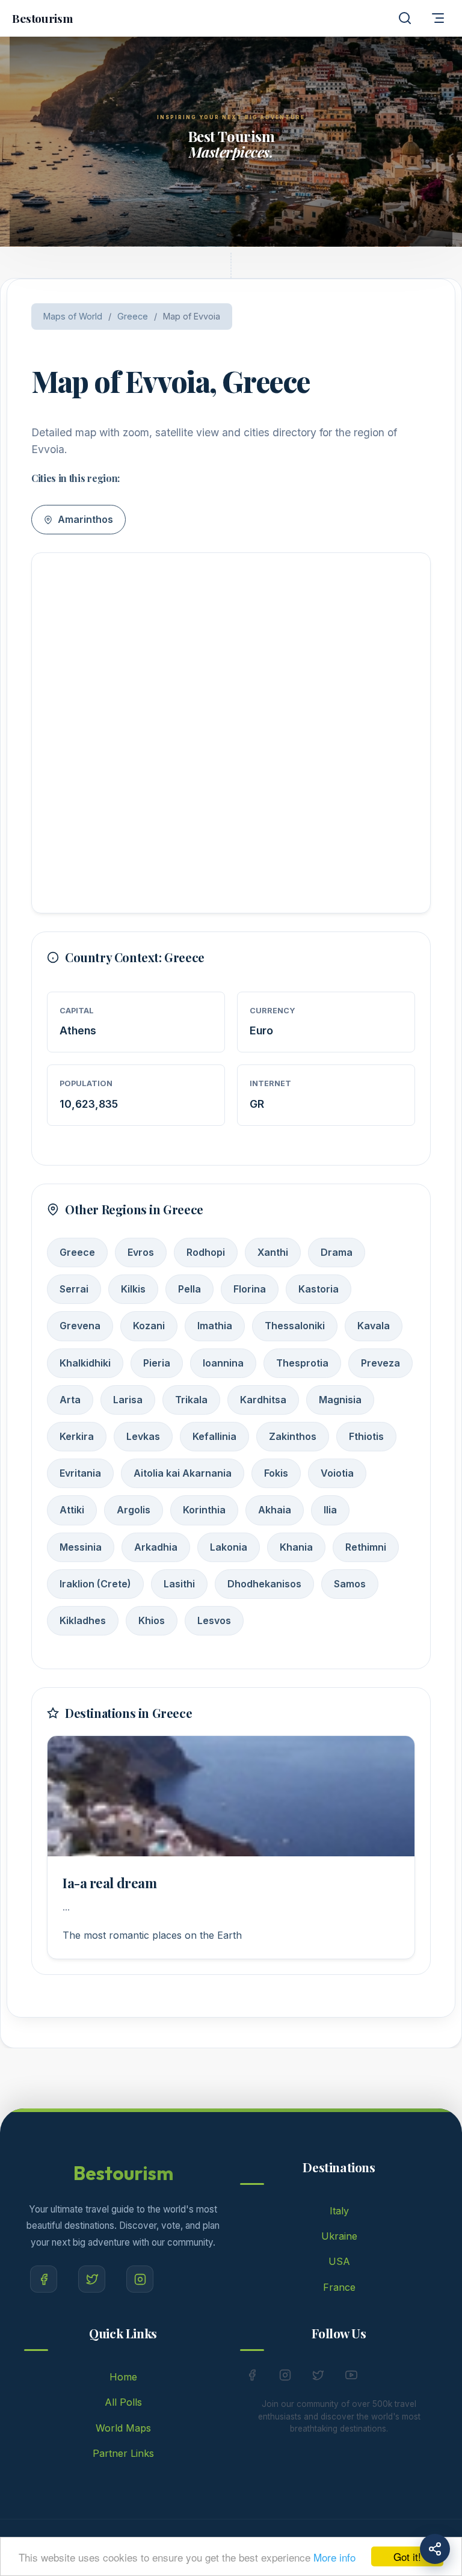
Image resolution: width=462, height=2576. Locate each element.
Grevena (80, 1326)
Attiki (72, 1510)
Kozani (149, 1326)
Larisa (128, 1400)
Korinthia (204, 1510)
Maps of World (73, 316)
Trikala (191, 1400)
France (339, 2287)
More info (334, 2557)
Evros (141, 1252)
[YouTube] (351, 2377)
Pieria (157, 1363)
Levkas (143, 1436)
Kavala (374, 1326)
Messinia (81, 1547)
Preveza (380, 1363)
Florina (250, 1289)
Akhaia (275, 1510)
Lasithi (179, 1584)
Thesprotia (302, 1363)
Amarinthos (84, 519)
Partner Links (123, 2453)
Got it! (407, 2556)
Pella (189, 1289)
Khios (152, 1620)
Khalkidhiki (85, 1363)
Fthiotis (366, 1436)
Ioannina (223, 1363)
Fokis (276, 1473)
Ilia (330, 1510)
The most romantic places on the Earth (152, 1935)
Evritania (80, 1473)
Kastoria (319, 1289)
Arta (70, 1400)
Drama (337, 1252)
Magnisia (340, 1400)
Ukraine (339, 2236)
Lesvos (214, 1620)
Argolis (134, 1510)
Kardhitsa (263, 1400)
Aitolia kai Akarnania (183, 1473)
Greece (133, 316)
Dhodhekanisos (264, 1584)
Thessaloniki (295, 1326)
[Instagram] (140, 2279)
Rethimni (366, 1547)
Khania (296, 1547)
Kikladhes (83, 1620)
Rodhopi (206, 1252)
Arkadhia (156, 1547)
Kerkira (77, 1436)
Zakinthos (293, 1436)
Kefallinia (214, 1436)
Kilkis (133, 1289)
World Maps (123, 2428)
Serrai (74, 1289)
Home (123, 2377)
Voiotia (337, 1473)
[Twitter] (92, 2279)
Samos (350, 1584)
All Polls (123, 2402)
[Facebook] (44, 2279)
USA (339, 2261)
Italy (339, 2211)
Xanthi (273, 1252)
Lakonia (229, 1547)
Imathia (215, 1326)
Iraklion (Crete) (95, 1584)
